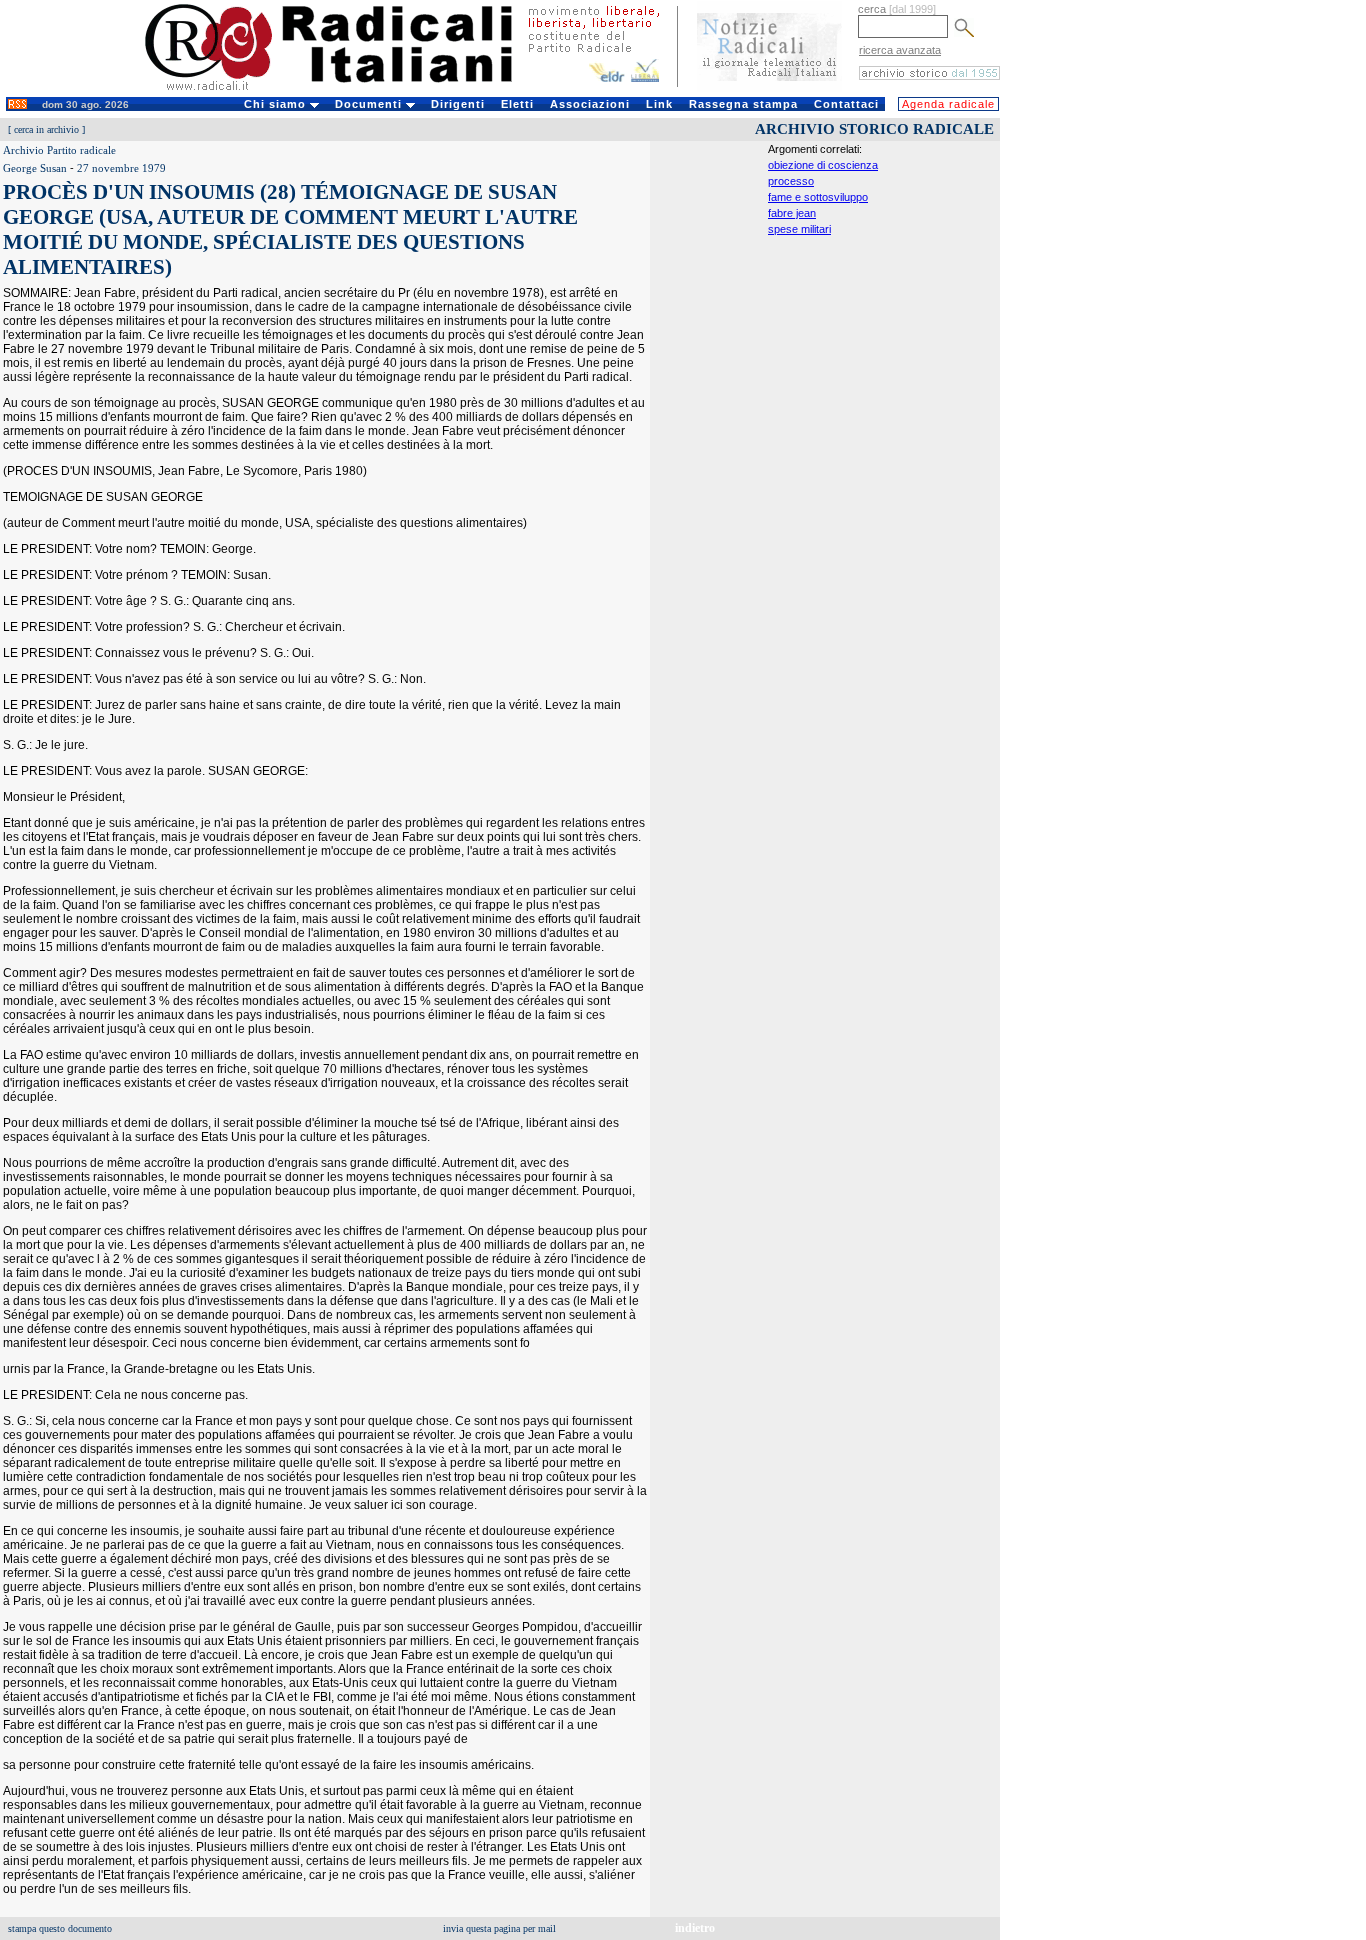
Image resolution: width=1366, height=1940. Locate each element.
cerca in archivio (46, 129)
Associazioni (590, 104)
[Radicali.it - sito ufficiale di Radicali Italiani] (341, 90)
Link (659, 104)
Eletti (517, 104)
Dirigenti (458, 104)
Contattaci (846, 104)
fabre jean (792, 213)
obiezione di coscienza (823, 165)
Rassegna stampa (743, 104)
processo (791, 181)
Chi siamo (277, 104)
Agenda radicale (948, 104)
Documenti (370, 104)
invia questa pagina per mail (499, 1928)
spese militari (799, 229)
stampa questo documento (60, 1928)
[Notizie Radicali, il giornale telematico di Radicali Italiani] (769, 88)
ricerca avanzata (900, 50)
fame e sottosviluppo (818, 197)
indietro (695, 1928)
